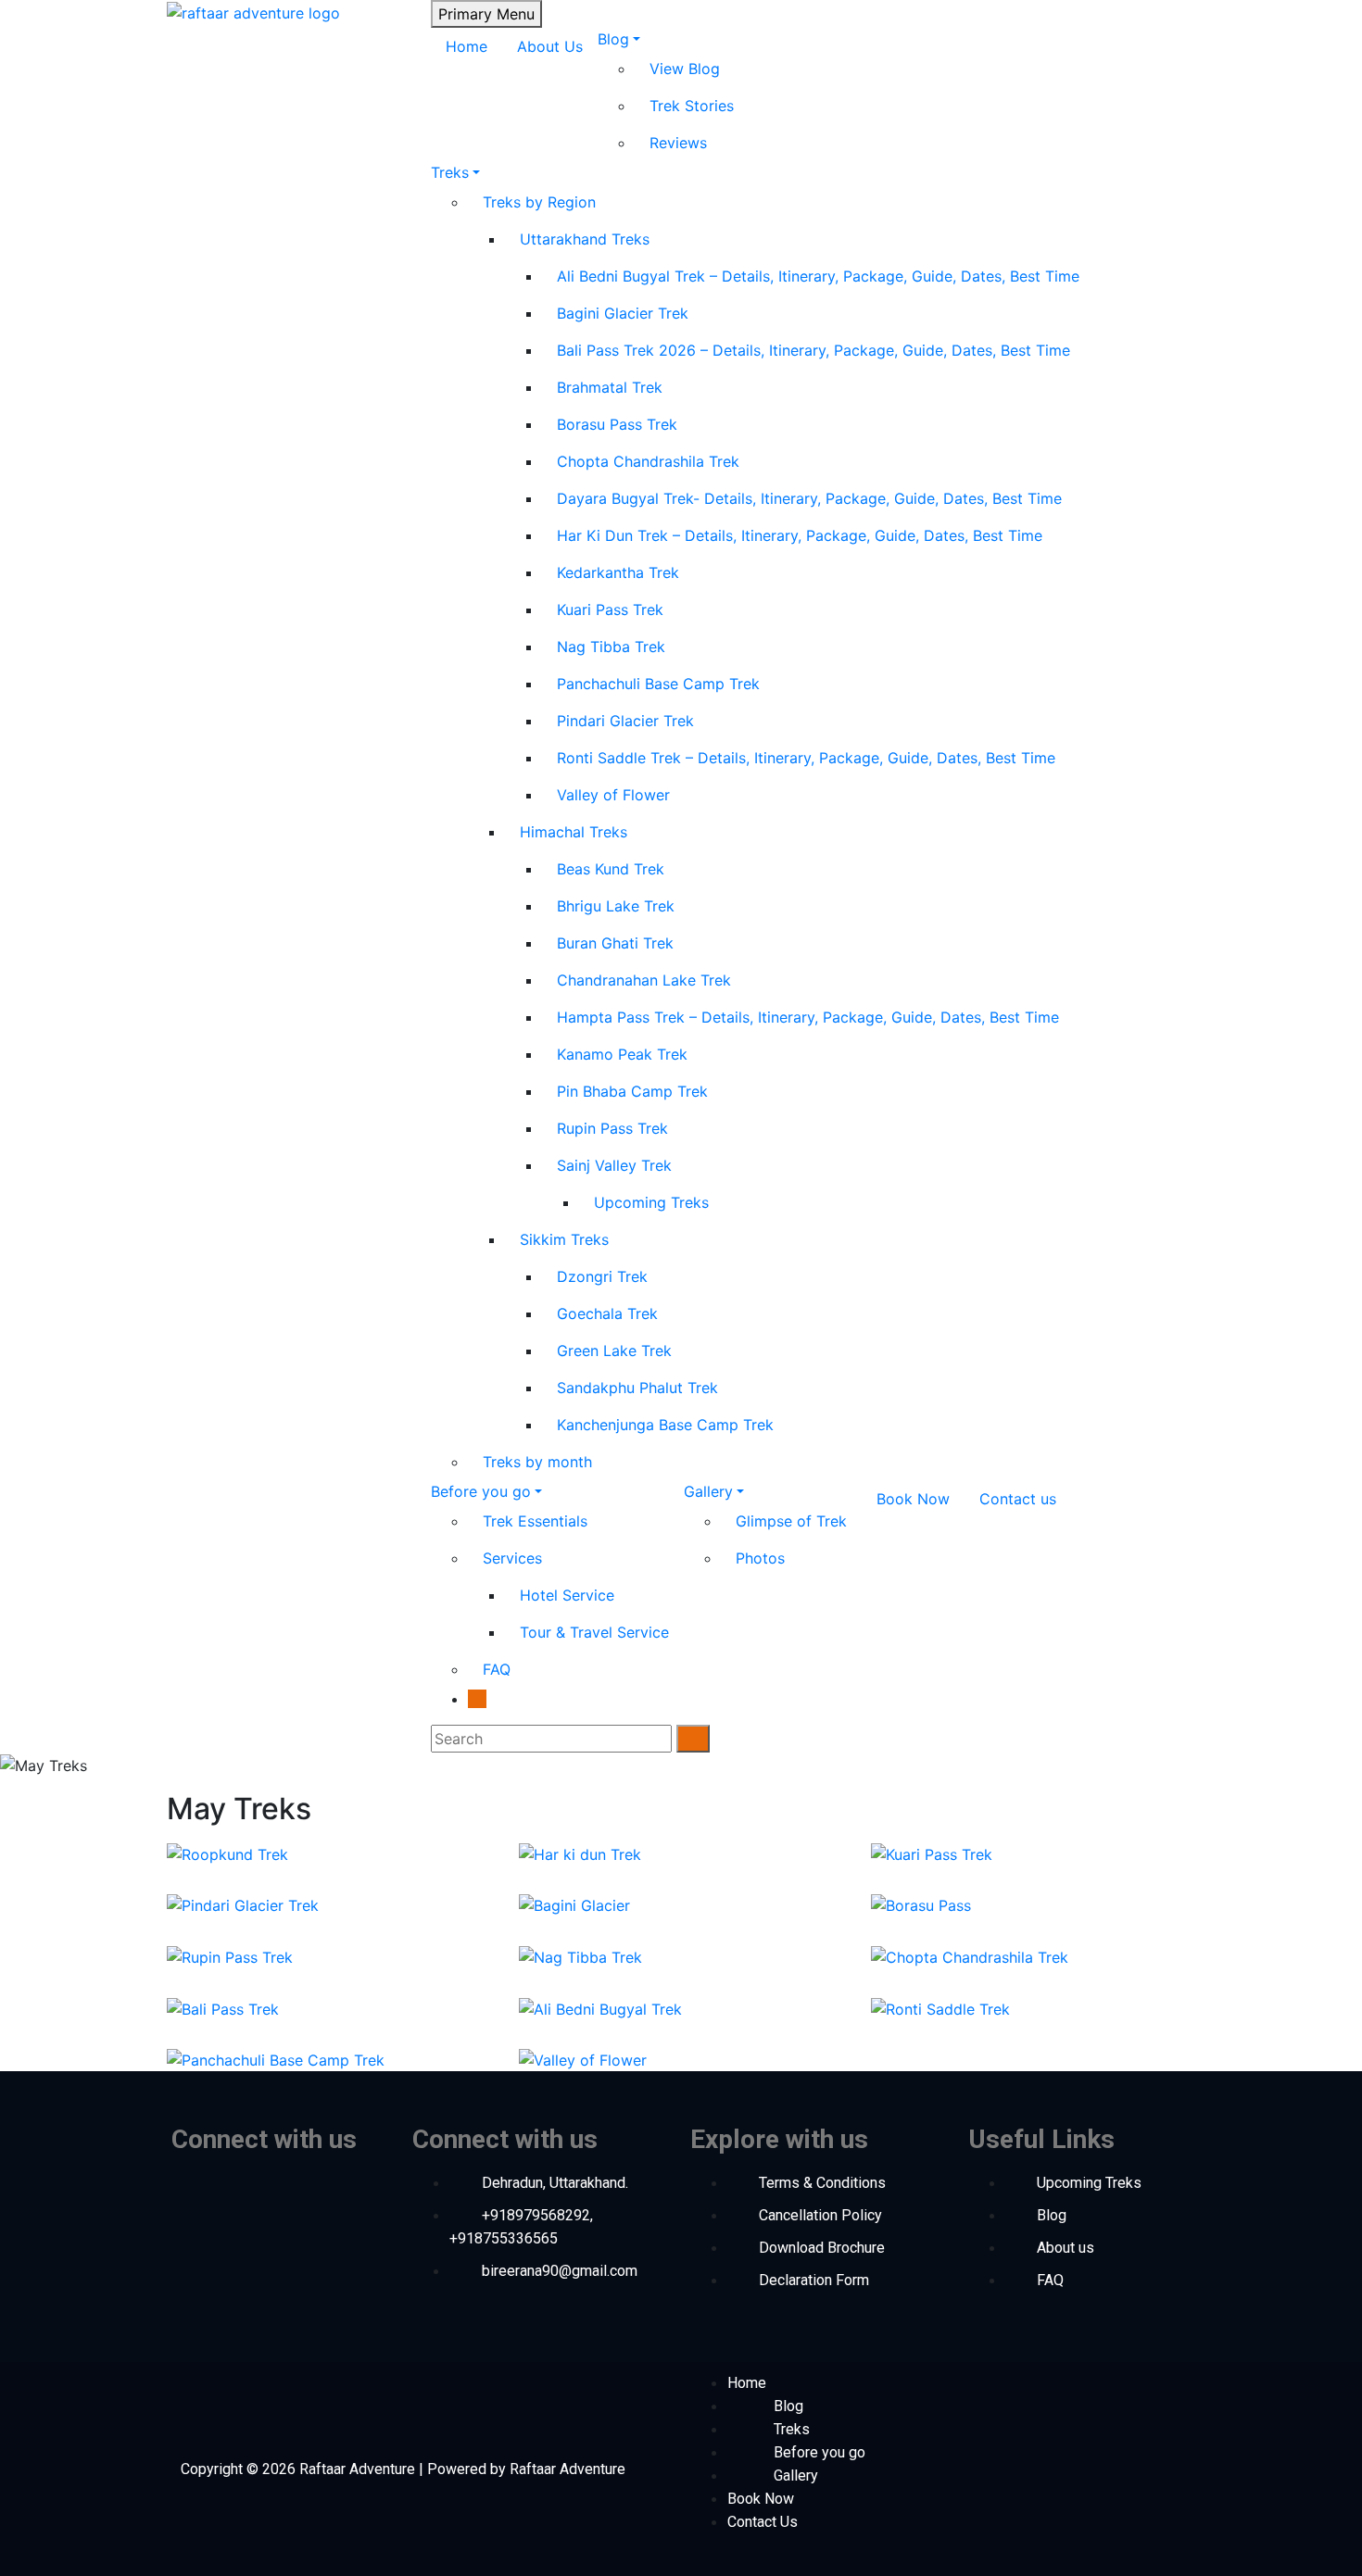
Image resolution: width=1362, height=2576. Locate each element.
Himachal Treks (574, 832)
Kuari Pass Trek (610, 609)
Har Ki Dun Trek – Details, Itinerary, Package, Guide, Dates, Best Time (800, 535)
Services (512, 1558)
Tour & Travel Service (594, 1632)
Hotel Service (567, 1595)
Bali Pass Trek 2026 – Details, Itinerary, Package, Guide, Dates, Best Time (813, 350)
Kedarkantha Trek (618, 572)
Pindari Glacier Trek (625, 721)
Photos (760, 1558)
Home (467, 46)
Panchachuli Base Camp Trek (658, 684)
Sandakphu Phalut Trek (637, 1388)
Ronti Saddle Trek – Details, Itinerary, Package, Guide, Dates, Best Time (806, 758)
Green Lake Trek (614, 1351)
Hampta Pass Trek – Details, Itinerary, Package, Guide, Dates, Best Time (808, 1017)
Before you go (481, 1491)
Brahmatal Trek (610, 387)
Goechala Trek (607, 1313)
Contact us (1018, 1499)
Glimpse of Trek (791, 1521)
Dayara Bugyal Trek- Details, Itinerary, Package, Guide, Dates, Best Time (809, 498)
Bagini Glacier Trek (623, 313)
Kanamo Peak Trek (622, 1054)
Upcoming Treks (651, 1202)
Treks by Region (539, 202)
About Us (550, 46)
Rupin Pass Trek (612, 1128)
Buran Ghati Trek (615, 943)
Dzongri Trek (602, 1276)
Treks (450, 172)
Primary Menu (486, 14)
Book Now (913, 1499)
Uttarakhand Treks (585, 239)
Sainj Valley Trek (614, 1165)
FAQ (497, 1669)
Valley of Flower (613, 795)
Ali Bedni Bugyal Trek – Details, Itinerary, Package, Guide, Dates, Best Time (818, 276)
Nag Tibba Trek (611, 647)
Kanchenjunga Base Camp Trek (665, 1425)
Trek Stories (692, 106)
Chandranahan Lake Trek (644, 980)
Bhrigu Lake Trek (616, 906)
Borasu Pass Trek (617, 424)
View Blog (685, 69)
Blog (613, 39)
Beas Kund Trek (611, 869)
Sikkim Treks (564, 1239)
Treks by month (537, 1462)
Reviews (678, 143)
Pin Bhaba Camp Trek (632, 1091)
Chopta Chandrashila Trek (648, 461)
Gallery (708, 1491)
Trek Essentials (535, 1521)
